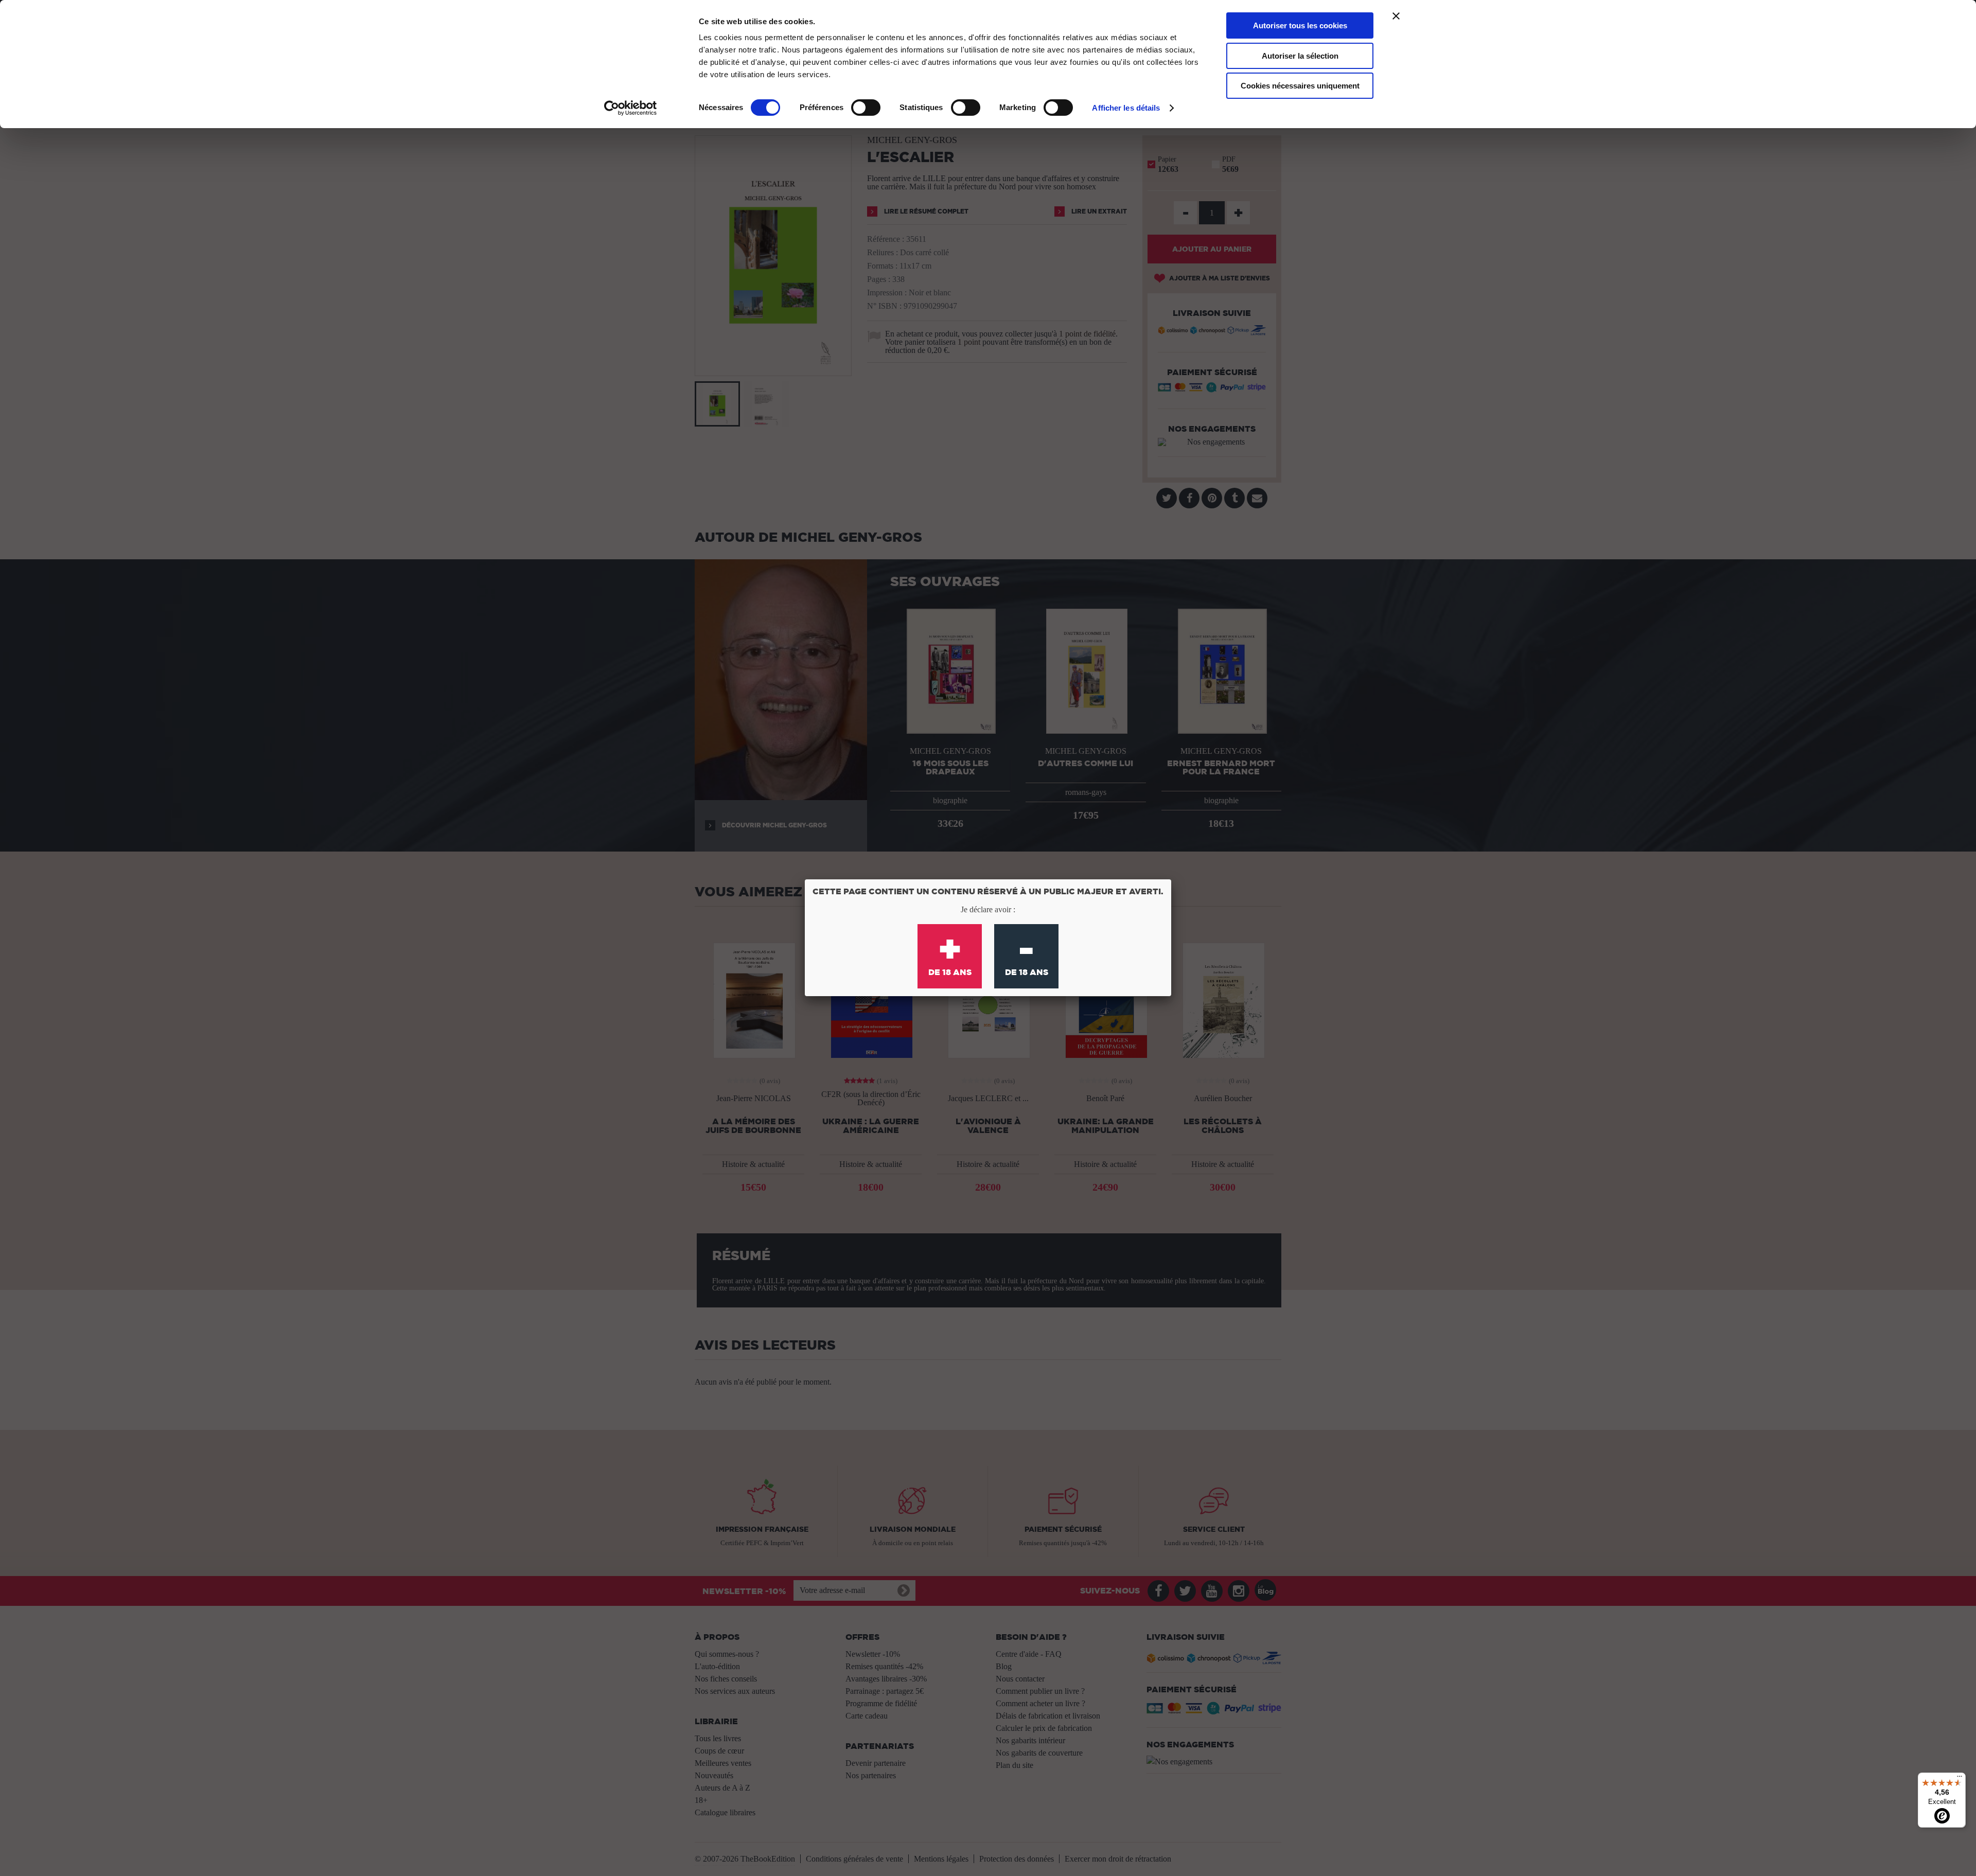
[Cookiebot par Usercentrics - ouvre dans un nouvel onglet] (631, 108)
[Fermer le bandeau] (1396, 16)
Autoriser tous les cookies (1300, 25)
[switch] (866, 108)
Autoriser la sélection (1300, 56)
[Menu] (1960, 1779)
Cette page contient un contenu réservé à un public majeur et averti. (988, 891)
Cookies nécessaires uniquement (1300, 86)
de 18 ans (950, 952)
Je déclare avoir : (988, 909)
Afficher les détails (1126, 108)
